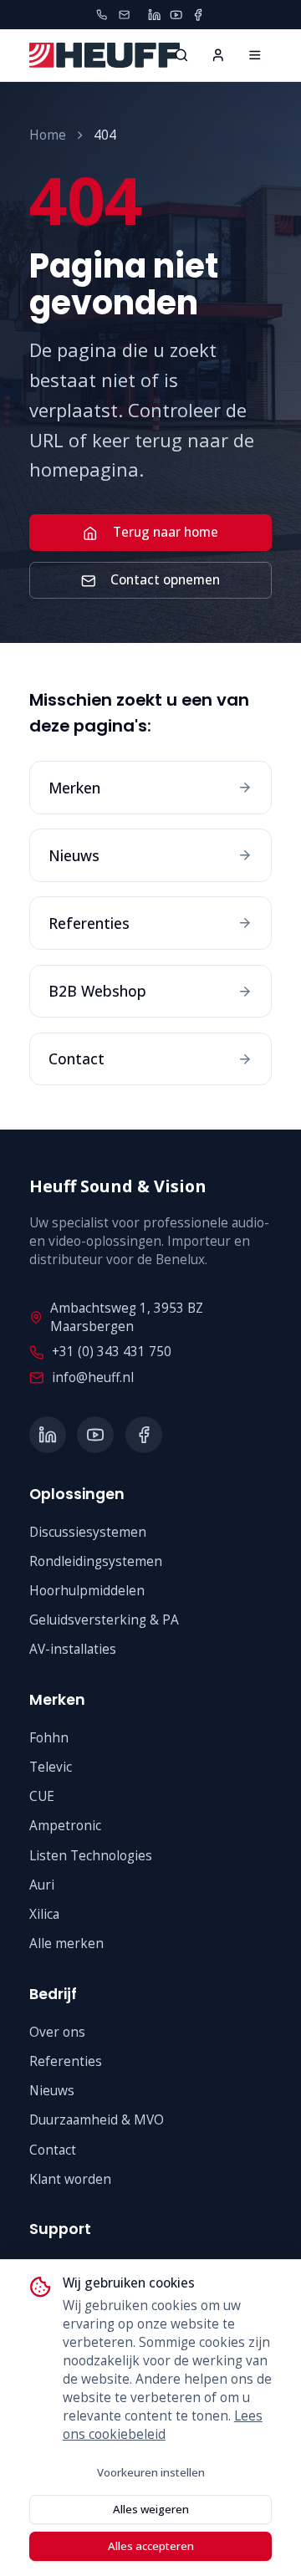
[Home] (255, 55)
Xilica (44, 1914)
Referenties (66, 2061)
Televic (51, 1767)
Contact (53, 2150)
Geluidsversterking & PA (104, 1620)
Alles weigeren (151, 2509)
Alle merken (66, 1943)
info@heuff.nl (93, 1377)
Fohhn (49, 1738)
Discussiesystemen (88, 1532)
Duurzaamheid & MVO (97, 2120)
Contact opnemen (165, 580)
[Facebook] (198, 15)
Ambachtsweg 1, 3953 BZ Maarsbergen (127, 1317)
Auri (42, 1885)
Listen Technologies (91, 1856)
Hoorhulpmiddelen (87, 1591)
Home (48, 135)
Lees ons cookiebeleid (163, 2425)
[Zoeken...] (181, 55)
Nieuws (52, 2091)
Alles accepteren (151, 2546)
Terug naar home (166, 532)
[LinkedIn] (154, 15)
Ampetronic (65, 1826)
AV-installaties (73, 1649)
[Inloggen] (218, 55)
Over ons (57, 2032)
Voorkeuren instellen (151, 2472)
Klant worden (70, 2179)
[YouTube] (176, 15)
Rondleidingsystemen (96, 1561)
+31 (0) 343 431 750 (112, 1352)
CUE (42, 1796)
